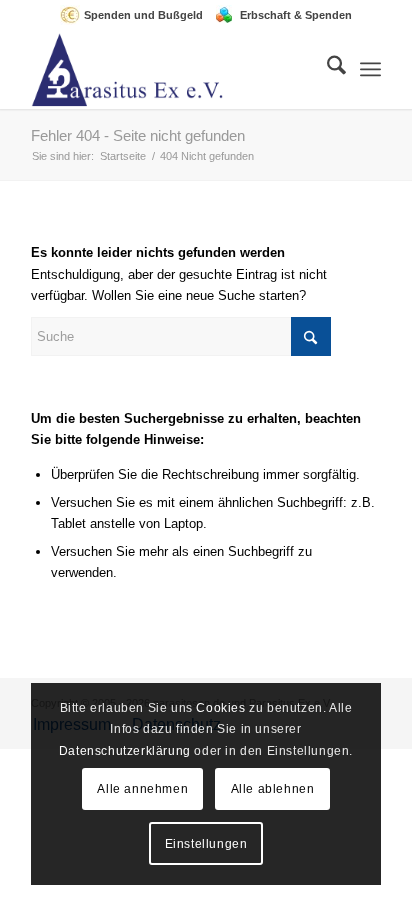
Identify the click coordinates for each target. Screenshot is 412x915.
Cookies (220, 708)
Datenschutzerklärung (125, 751)
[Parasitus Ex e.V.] (171, 69)
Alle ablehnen (273, 789)
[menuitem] (136, 15)
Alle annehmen (142, 789)
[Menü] (370, 69)
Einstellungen (206, 844)
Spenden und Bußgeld (143, 15)
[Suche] (326, 69)
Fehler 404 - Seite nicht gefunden (138, 135)
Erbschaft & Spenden (296, 15)
